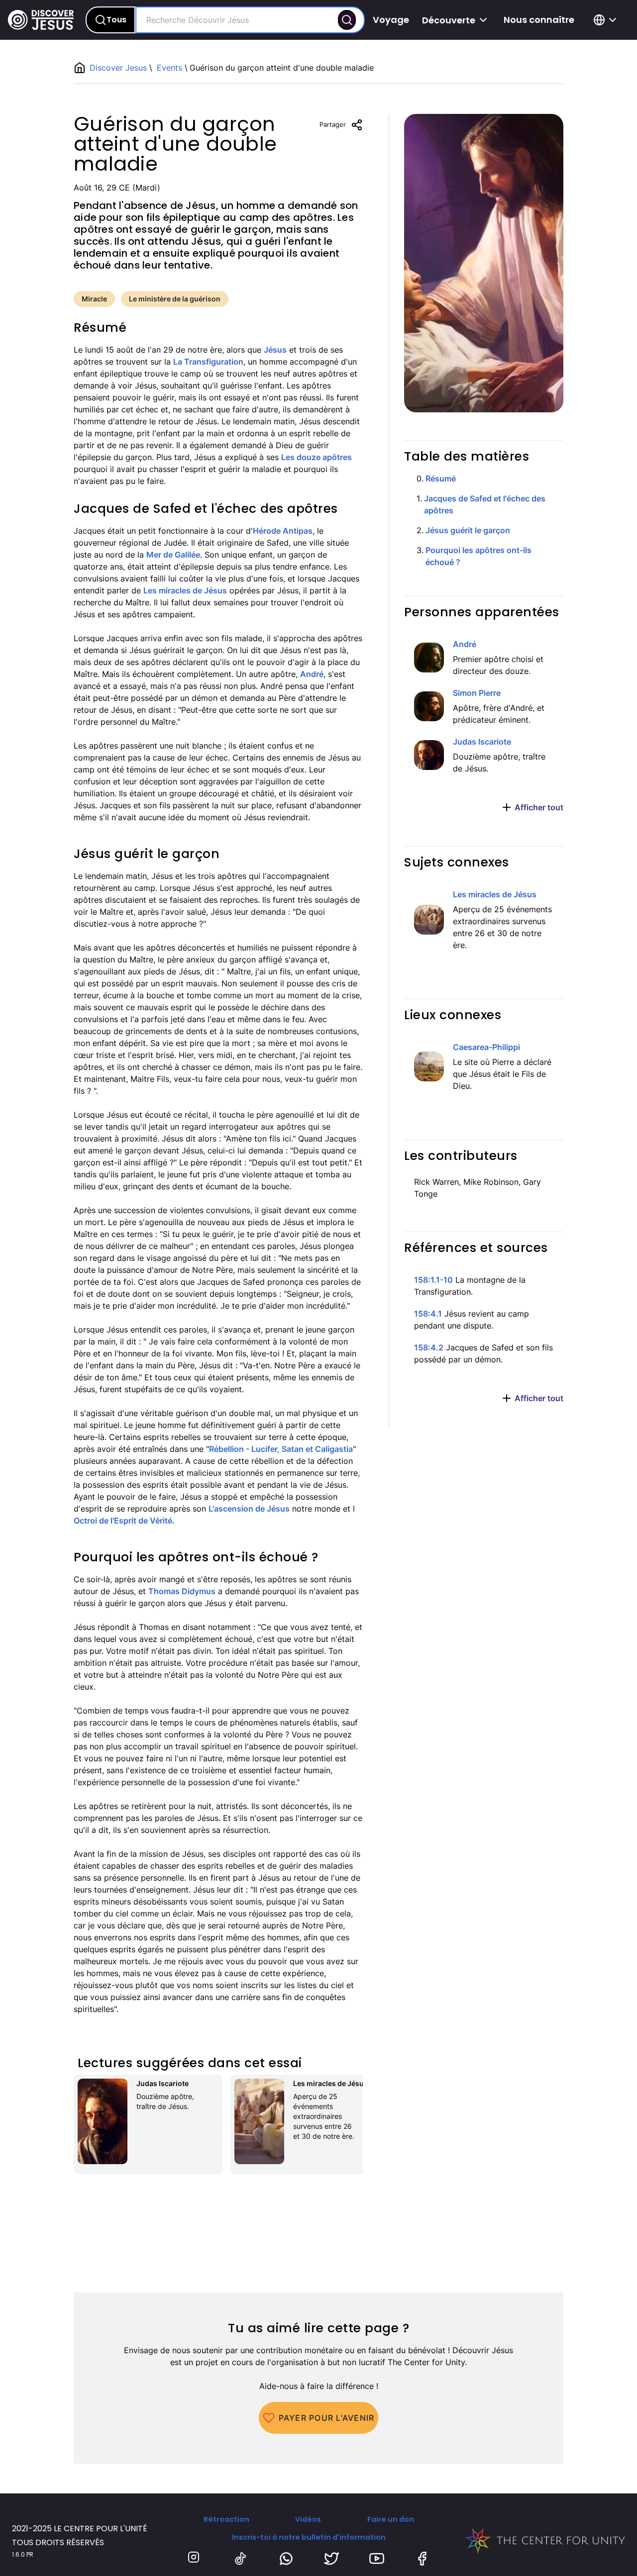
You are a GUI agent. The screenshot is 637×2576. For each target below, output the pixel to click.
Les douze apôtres (317, 457)
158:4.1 (428, 1314)
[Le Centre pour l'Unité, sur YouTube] (377, 2559)
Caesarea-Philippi (486, 1047)
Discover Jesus (119, 68)
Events (169, 68)
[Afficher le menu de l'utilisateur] (607, 20)
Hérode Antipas (283, 531)
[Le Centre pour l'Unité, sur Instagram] (195, 2559)
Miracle (94, 299)
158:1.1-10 (433, 1280)
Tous (116, 20)
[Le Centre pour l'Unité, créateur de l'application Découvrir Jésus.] (545, 2541)
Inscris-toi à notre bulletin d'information (309, 2537)
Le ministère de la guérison (175, 299)
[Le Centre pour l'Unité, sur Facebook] (422, 2559)
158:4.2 (429, 1347)
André (312, 674)
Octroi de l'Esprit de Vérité (123, 1521)
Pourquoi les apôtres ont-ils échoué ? (478, 556)
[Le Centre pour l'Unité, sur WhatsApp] (286, 2559)
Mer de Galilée (173, 555)
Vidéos (308, 2519)
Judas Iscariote (482, 742)
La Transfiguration (208, 362)
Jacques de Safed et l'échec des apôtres (485, 504)
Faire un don (391, 2519)
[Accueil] (41, 20)
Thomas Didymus (182, 1591)
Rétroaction (226, 2519)
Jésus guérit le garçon (468, 530)
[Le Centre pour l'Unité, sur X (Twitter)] (331, 2559)
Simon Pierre (477, 693)
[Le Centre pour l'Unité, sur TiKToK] (240, 2559)
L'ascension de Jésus (249, 1509)
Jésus (275, 350)
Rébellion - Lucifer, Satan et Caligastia (281, 1449)
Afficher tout (539, 807)
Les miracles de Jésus (185, 590)
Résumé (441, 478)
